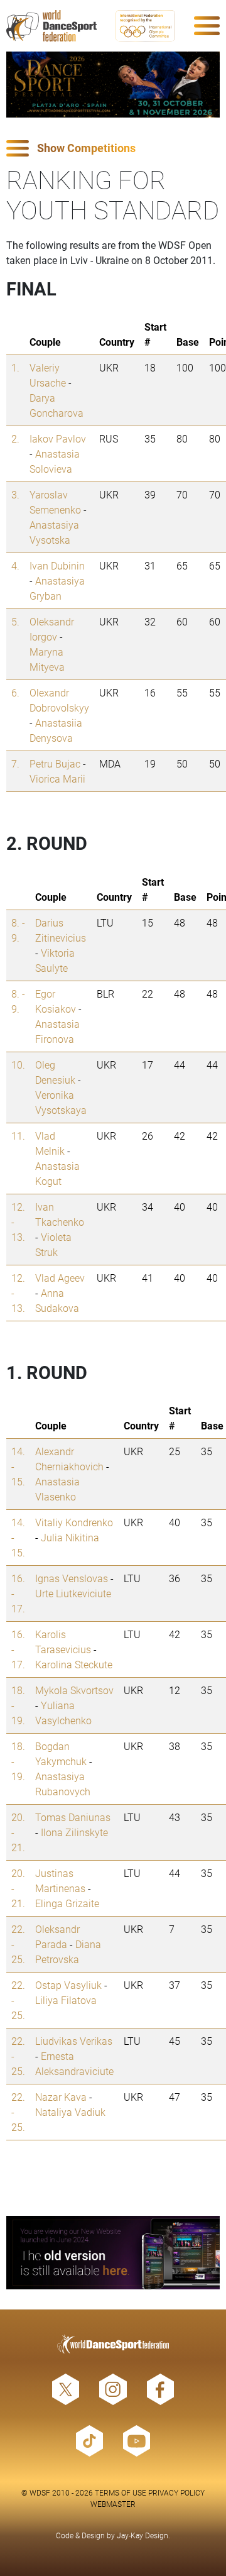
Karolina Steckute (74, 1664)
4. (15, 565)
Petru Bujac (55, 763)
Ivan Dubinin (57, 565)
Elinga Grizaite (67, 1903)
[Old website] (113, 2253)
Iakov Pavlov (58, 438)
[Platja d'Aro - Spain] (113, 85)
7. (15, 763)
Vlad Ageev (60, 1278)
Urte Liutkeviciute (73, 1593)
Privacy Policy (176, 2492)
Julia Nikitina (70, 1537)
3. (15, 494)
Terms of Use (121, 2492)
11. (18, 1136)
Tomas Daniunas (73, 1817)
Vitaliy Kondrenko (74, 1522)
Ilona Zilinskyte (74, 1832)
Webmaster (113, 2504)
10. (18, 1065)
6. (15, 692)
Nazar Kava (61, 2097)
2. (15, 438)
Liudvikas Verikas (74, 2041)
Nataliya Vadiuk (70, 2112)
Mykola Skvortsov (74, 1690)
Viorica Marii (57, 779)
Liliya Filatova (66, 2000)
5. (15, 621)
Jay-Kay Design (143, 2535)
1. (15, 367)
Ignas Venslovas (72, 1578)
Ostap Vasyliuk (68, 1985)
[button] (113, 149)
